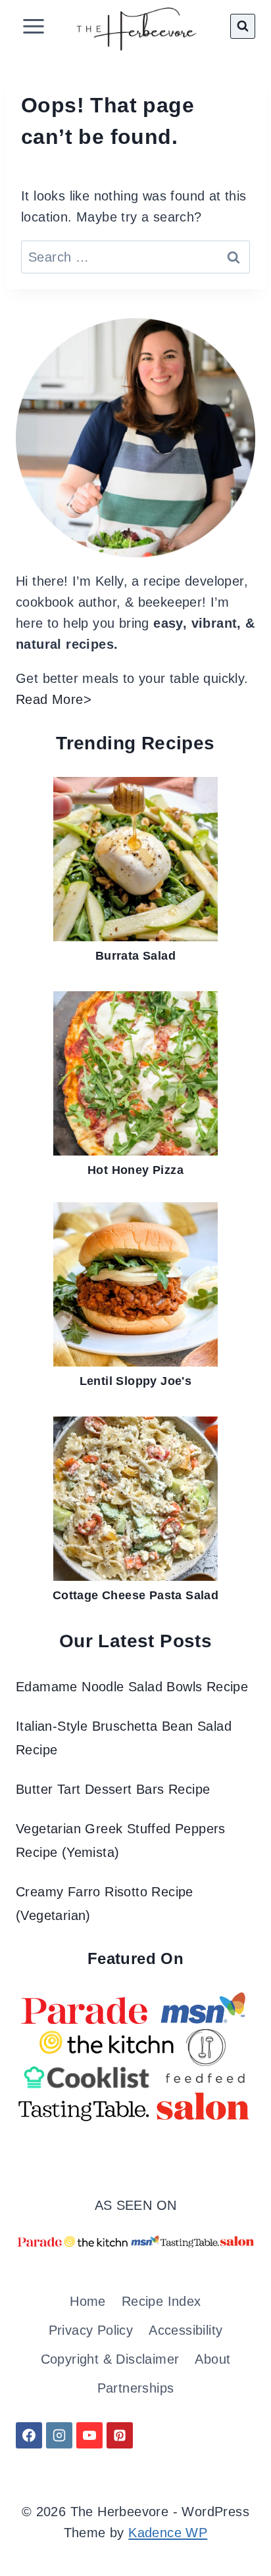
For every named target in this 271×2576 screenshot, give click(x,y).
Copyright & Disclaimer (110, 2359)
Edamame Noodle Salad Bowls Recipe (132, 1687)
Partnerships (136, 2388)
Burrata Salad (135, 956)
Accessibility (185, 2330)
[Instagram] (59, 2435)
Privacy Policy (91, 2330)
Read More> (54, 699)
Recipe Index (161, 2301)
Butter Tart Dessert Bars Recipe (113, 1789)
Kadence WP (168, 2533)
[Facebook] (29, 2435)
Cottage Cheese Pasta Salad (135, 1595)
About (212, 2359)
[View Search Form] (243, 26)
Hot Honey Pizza (135, 1170)
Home (88, 2301)
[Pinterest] (120, 2435)
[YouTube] (89, 2435)
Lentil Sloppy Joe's (136, 1381)
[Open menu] (34, 26)
